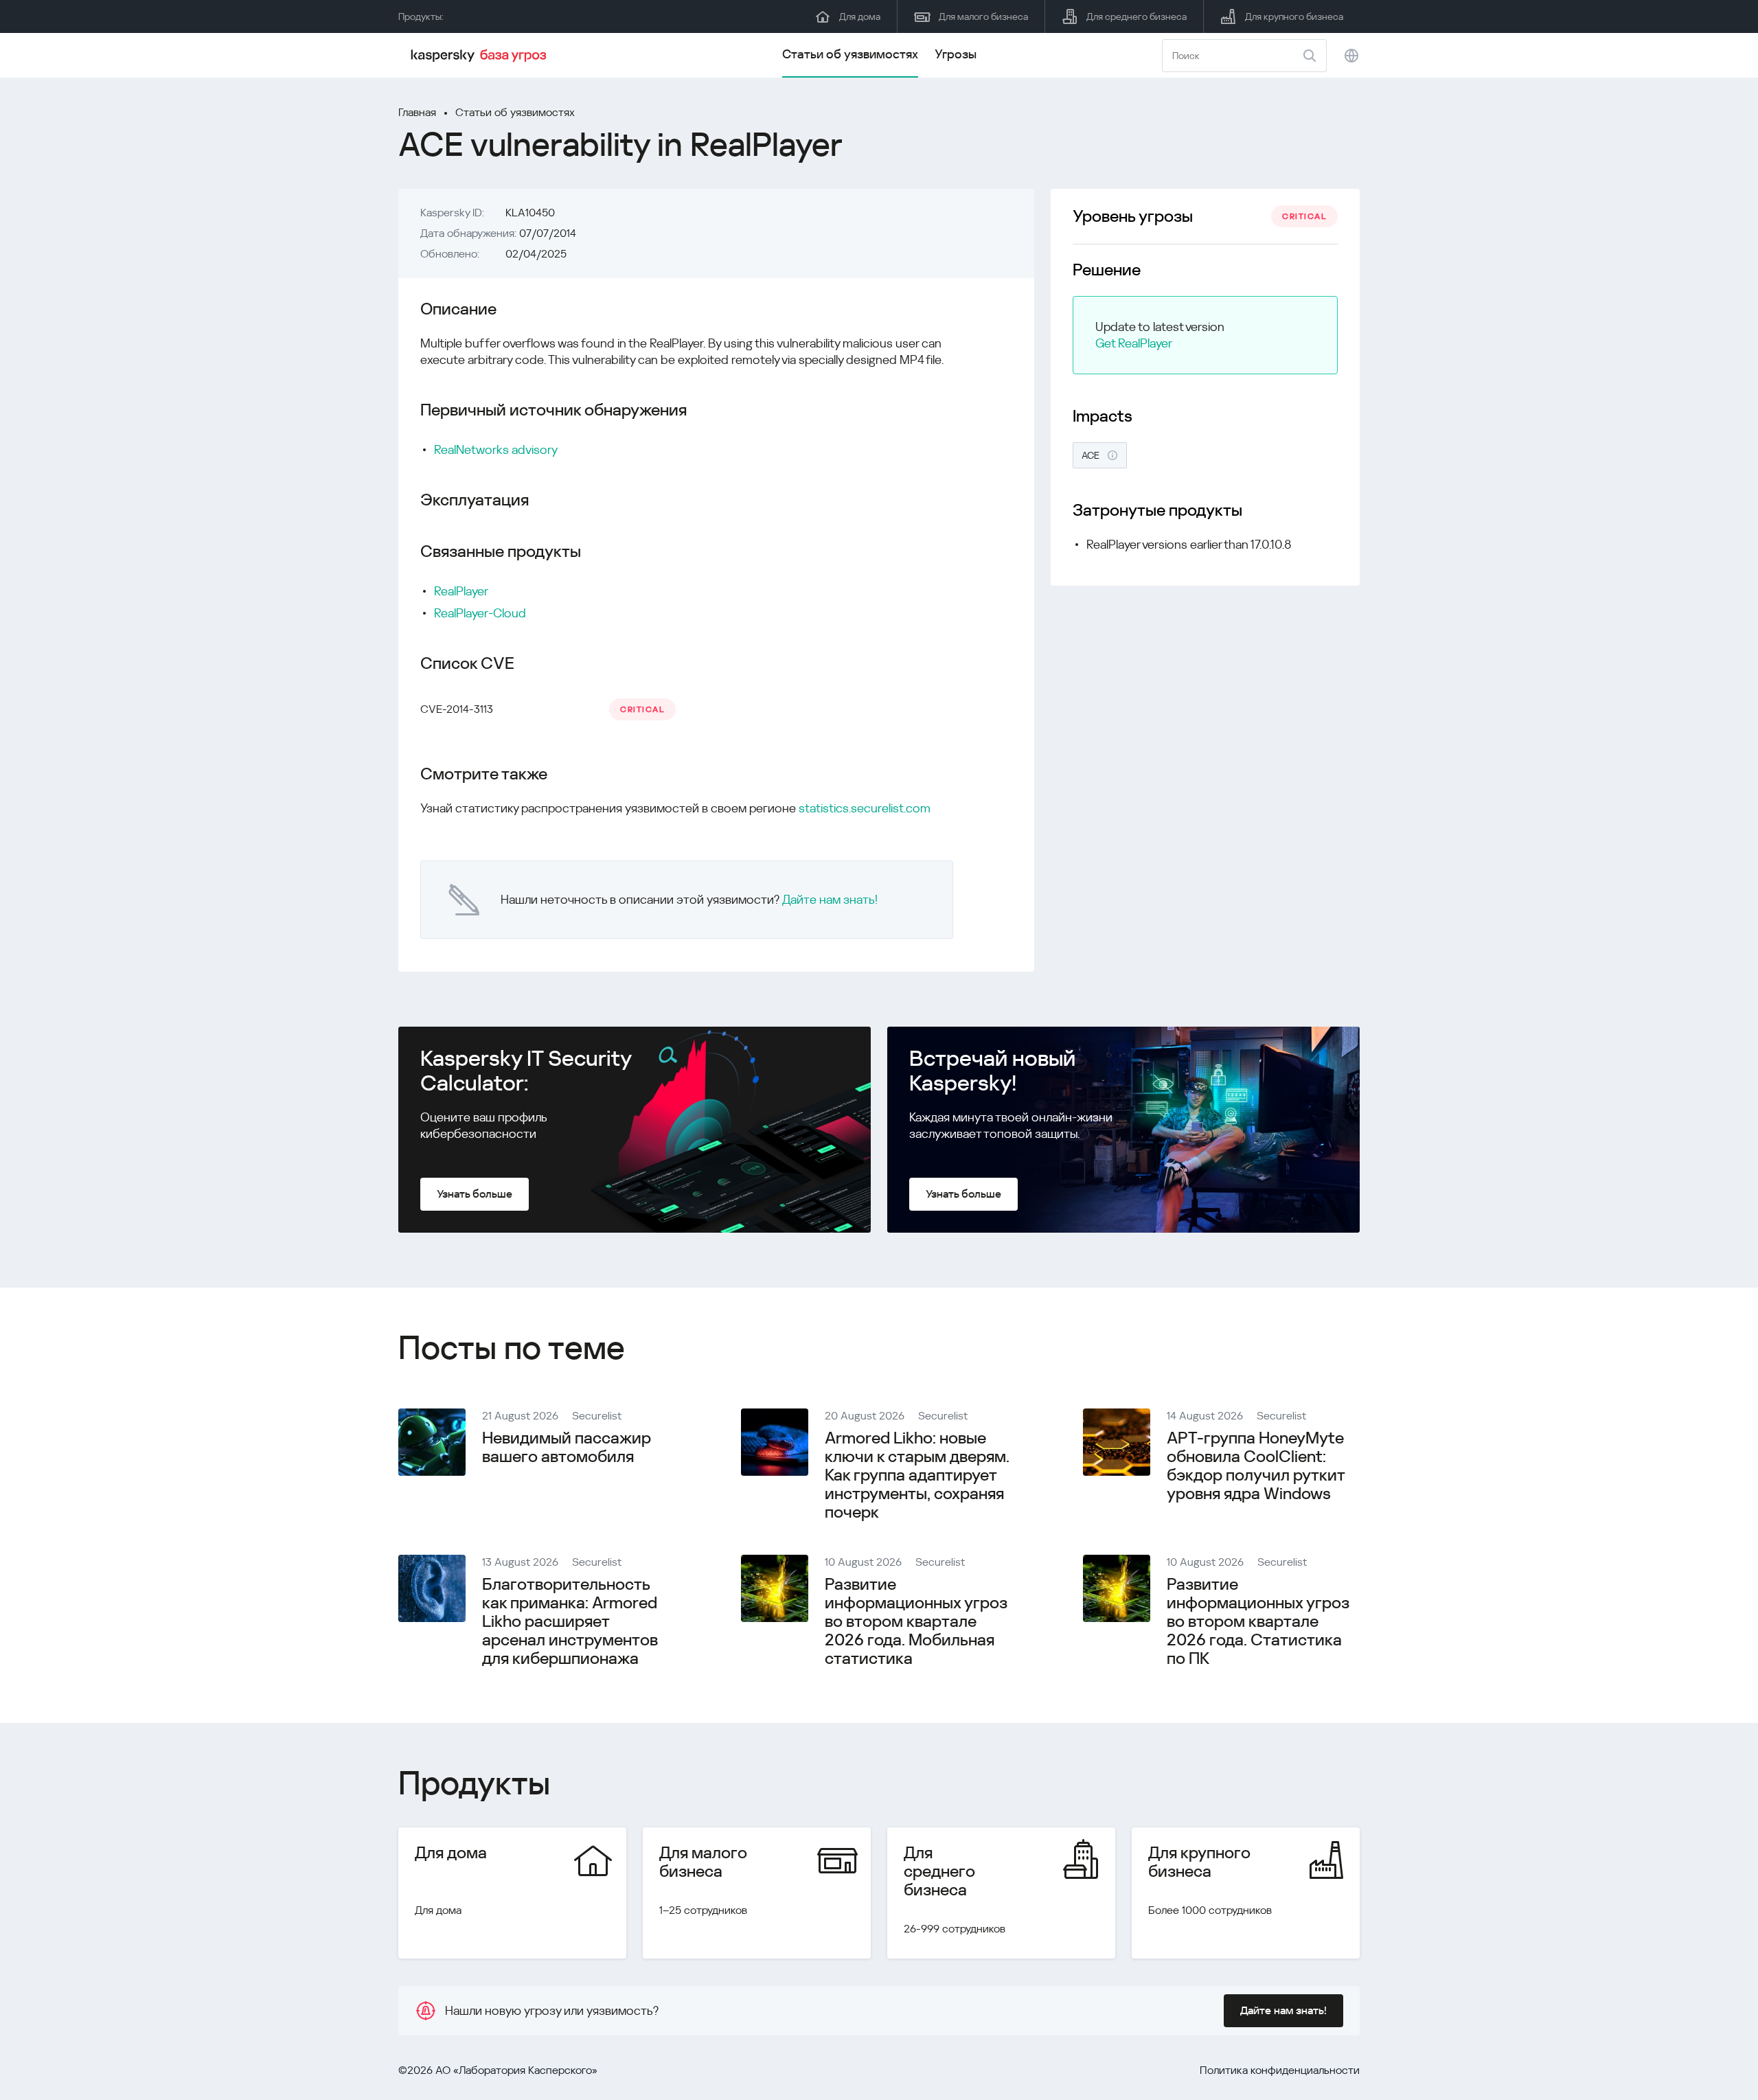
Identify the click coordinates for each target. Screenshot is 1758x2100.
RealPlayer (461, 591)
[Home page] (481, 56)
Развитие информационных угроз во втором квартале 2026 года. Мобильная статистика (916, 1621)
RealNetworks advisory (496, 449)
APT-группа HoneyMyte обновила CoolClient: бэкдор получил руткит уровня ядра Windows (1256, 1466)
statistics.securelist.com (865, 808)
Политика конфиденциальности (1280, 2070)
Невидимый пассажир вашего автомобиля (567, 1447)
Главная (417, 112)
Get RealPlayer (1134, 343)
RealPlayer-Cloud (480, 613)
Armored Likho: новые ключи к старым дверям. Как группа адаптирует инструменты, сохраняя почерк (917, 1475)
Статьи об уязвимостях (850, 54)
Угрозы (956, 54)
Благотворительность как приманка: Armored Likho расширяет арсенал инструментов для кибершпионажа (570, 1621)
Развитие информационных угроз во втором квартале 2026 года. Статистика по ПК (1258, 1621)
